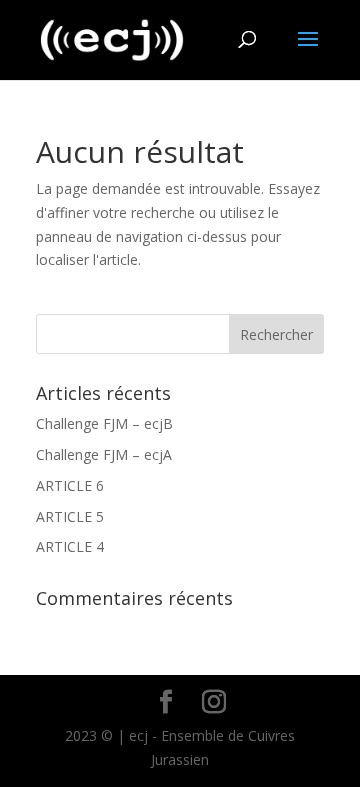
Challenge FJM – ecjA (104, 454)
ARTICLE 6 (70, 485)
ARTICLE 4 (70, 546)
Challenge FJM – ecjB (104, 423)
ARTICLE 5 (70, 516)
